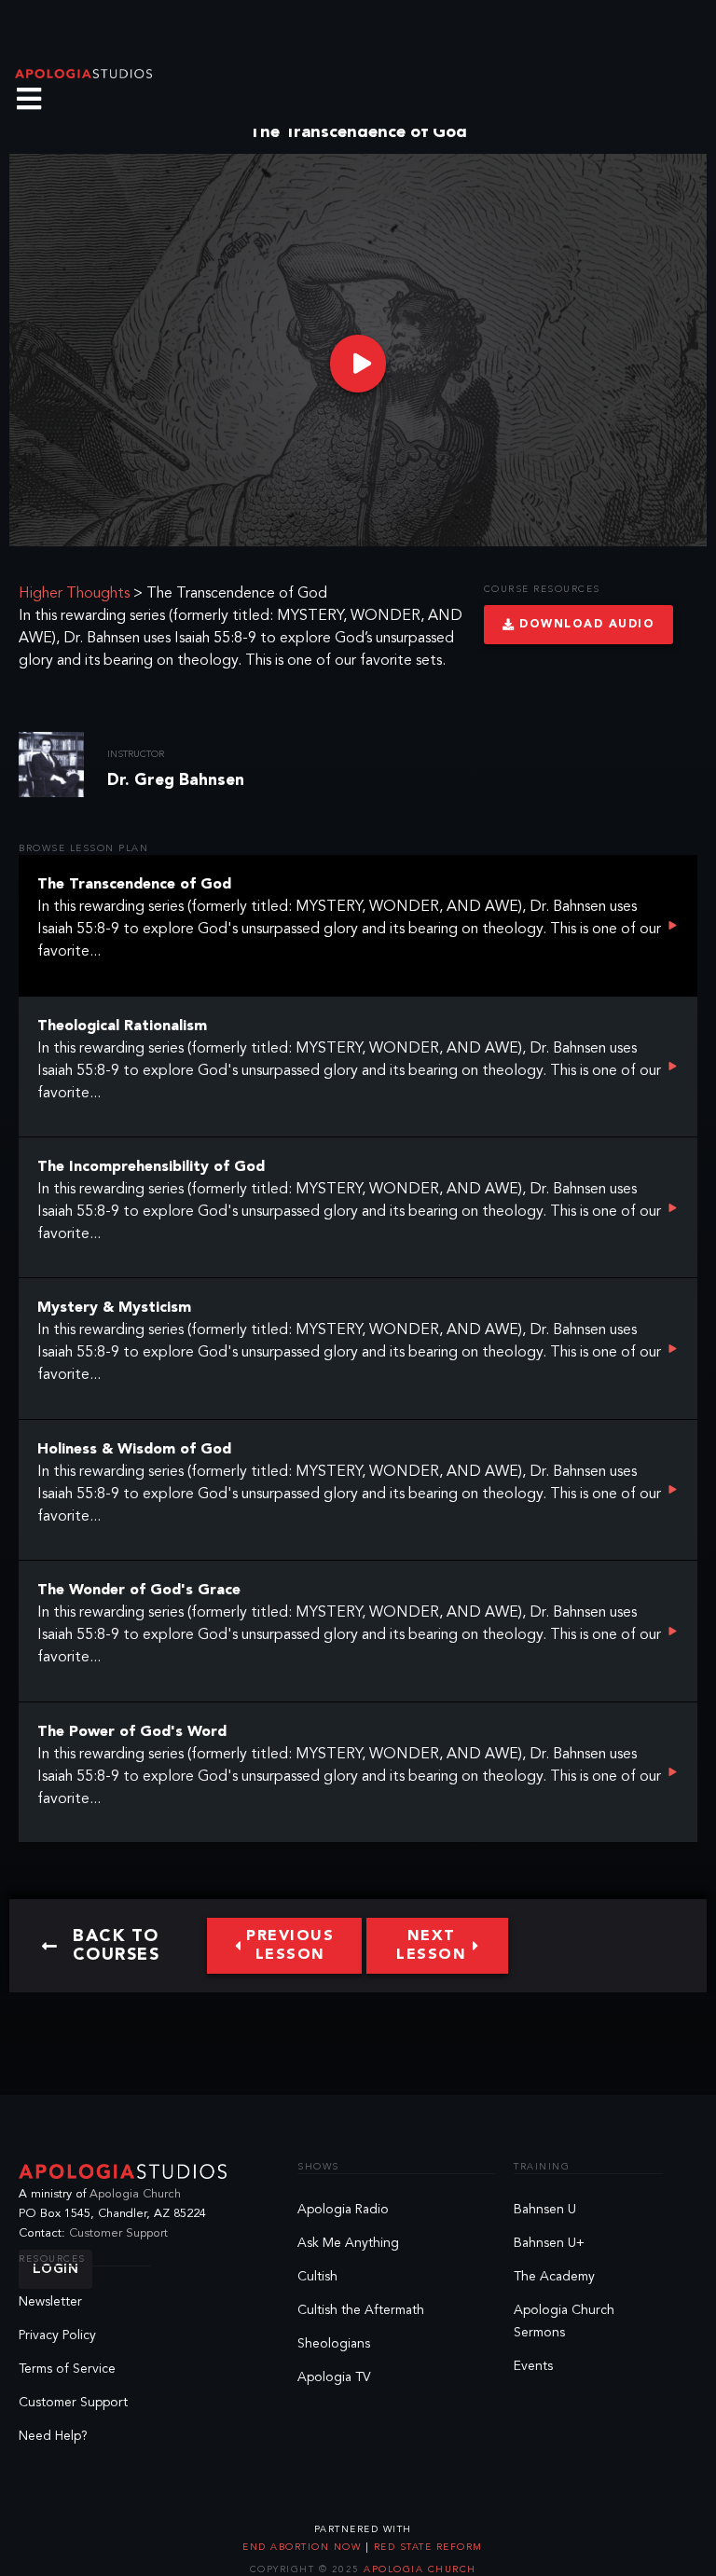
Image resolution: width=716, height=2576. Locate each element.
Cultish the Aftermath (361, 2310)
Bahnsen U (545, 2210)
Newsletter (50, 2302)
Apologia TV (334, 2377)
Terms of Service (67, 2369)
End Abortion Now (304, 2547)
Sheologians (334, 2344)
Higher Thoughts (74, 594)
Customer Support (118, 2233)
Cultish (317, 2277)
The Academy (554, 2277)
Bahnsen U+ (549, 2243)
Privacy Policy (57, 2335)
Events (533, 2366)
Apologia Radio (343, 2210)
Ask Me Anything (348, 2243)
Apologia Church (135, 2194)
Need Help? (53, 2436)
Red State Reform (426, 2547)
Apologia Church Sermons (564, 2321)
